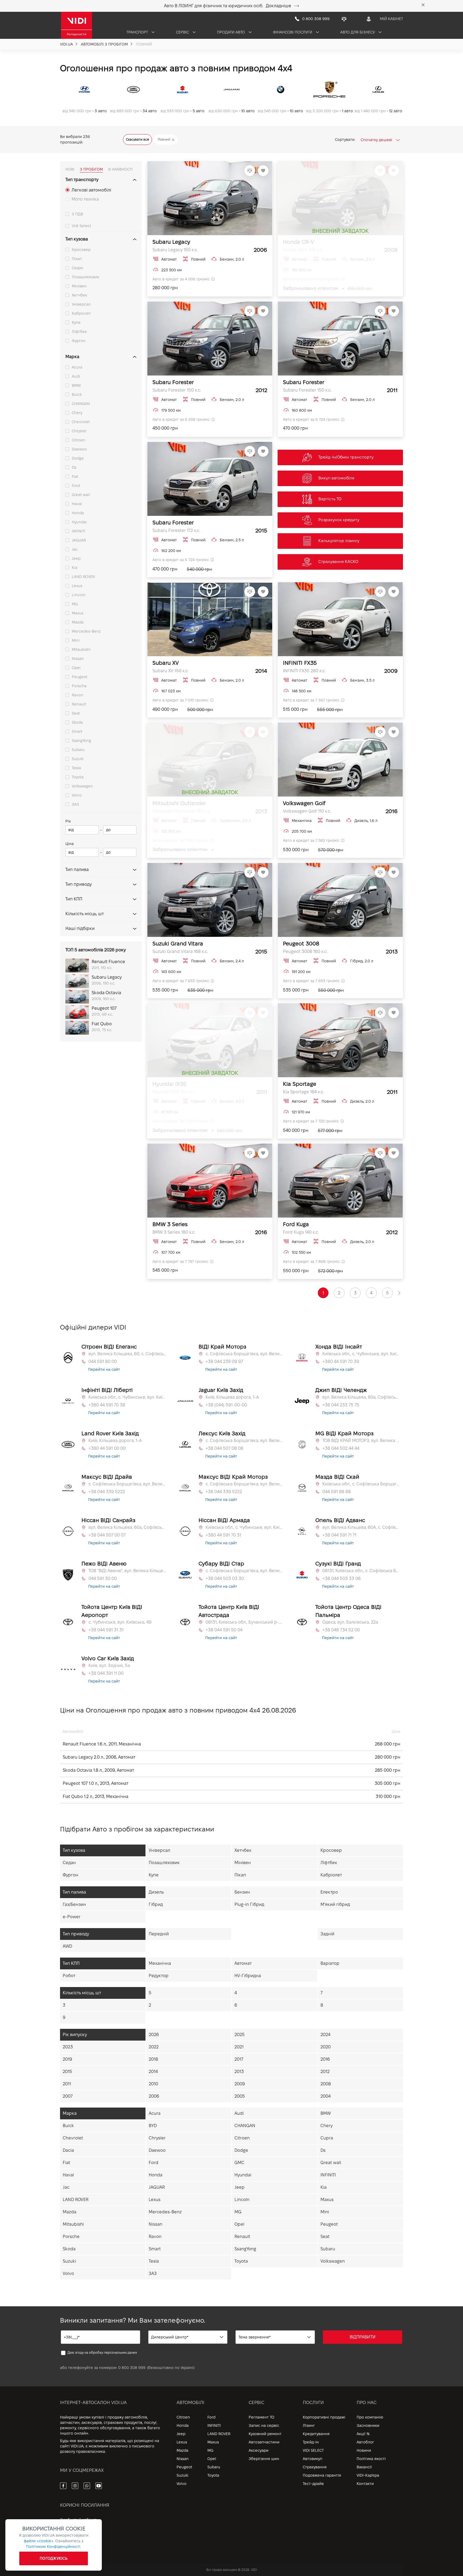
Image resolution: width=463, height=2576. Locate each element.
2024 (325, 2035)
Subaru (78, 750)
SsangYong (81, 741)
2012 (325, 2072)
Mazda (78, 622)
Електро (329, 1892)
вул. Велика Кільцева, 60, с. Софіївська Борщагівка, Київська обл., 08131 (127, 1354)
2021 (239, 2047)
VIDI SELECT (313, 2450)
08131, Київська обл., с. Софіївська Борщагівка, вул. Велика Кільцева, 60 (361, 1571)
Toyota (78, 777)
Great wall (81, 495)
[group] (85, 98)
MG (75, 604)
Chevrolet (81, 422)
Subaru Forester (173, 382)
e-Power (72, 1917)
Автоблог (365, 2442)
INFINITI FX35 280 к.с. (304, 671)
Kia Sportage (300, 1084)
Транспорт (138, 32)
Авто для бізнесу (358, 32)
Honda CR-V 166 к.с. (303, 250)
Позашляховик (85, 277)
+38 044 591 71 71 (339, 1535)
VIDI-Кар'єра (368, 2475)
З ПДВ (77, 214)
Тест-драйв (313, 2484)
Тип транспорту (82, 180)
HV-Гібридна (248, 1976)
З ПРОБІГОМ (91, 169)
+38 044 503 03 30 (225, 1578)
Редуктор (159, 1976)
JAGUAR (79, 540)
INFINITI (79, 531)
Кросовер (81, 250)
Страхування (315, 2467)
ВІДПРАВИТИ (363, 2337)
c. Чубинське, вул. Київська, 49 (120, 1622)
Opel (76, 668)
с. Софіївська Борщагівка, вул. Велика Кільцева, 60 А (244, 1571)
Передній (159, 1934)
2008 (326, 2084)
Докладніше (279, 6)
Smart (77, 731)
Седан (78, 268)
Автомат (243, 1963)
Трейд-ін (311, 2442)
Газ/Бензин (74, 1904)
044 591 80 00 (103, 1362)
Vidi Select (81, 226)
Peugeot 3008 (301, 944)
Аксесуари (259, 2450)
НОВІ (70, 169)
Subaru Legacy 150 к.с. (175, 250)
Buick (77, 395)
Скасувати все (137, 139)
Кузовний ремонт (265, 2434)
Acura (77, 367)
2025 (240, 2035)
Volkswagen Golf (304, 803)
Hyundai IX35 (169, 1084)
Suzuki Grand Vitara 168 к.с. (180, 951)
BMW (76, 385)
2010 (153, 2084)
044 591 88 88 (337, 1492)
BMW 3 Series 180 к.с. (174, 1232)
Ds (74, 467)
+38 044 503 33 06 (341, 1578)
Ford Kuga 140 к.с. (301, 1232)
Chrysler (79, 431)
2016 (325, 2059)
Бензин (242, 1892)
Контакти (365, 2484)
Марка (72, 357)
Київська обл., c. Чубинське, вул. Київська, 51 (127, 1397)
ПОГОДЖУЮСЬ (54, 2558)
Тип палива (77, 870)
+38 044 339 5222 (107, 1492)
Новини (364, 2450)
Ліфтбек (79, 332)
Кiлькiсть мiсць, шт (85, 914)
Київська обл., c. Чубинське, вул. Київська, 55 (361, 1354)
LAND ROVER (83, 577)
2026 (154, 2035)
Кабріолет (81, 313)
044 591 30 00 (103, 1578)
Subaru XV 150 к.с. (171, 671)
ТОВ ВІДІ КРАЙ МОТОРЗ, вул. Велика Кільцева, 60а (361, 1441)
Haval (77, 504)
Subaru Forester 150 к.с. (177, 390)
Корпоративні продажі (324, 2417)
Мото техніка (85, 199)
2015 (67, 2072)
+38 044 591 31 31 (106, 1630)
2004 (326, 2096)
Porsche (79, 686)
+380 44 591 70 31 (223, 1535)
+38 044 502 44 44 (341, 1448)
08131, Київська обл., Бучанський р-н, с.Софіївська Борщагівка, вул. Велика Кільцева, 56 (244, 1622)
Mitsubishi (81, 649)
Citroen (79, 440)
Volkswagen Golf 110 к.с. (307, 811)
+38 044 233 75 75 (341, 1405)
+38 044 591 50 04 (224, 1630)
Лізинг (309, 2425)
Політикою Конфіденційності (53, 2547)
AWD (67, 1946)
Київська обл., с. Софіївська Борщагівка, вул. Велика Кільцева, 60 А (361, 1484)
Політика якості (371, 2459)
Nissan (78, 659)
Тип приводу (79, 884)
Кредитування (316, 2434)
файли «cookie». (39, 2541)
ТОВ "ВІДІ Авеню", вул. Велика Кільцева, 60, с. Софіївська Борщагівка (127, 1571)
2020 (326, 2047)
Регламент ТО (262, 2417)
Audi (76, 376)
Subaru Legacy (171, 242)
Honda (78, 513)
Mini (76, 640)
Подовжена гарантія (322, 2475)
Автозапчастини (264, 2442)
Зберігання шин (264, 2459)
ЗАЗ (75, 804)
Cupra (327, 2138)
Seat (76, 713)
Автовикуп (313, 2459)
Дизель (156, 1892)
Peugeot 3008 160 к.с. (305, 951)
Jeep (76, 558)
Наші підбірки (80, 928)
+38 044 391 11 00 (106, 1673)
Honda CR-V (298, 242)
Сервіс (183, 32)
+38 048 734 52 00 (341, 1630)
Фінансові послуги (293, 32)
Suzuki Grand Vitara (178, 944)
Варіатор (330, 1963)
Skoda (77, 722)
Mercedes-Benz (86, 631)
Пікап (77, 259)
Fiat (75, 476)
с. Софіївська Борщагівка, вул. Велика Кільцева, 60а (244, 1354)
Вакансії (364, 2467)
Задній (327, 1934)
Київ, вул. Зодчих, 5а (109, 1666)
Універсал (81, 304)
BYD (153, 2126)
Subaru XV (166, 663)
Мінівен (79, 286)
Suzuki (78, 759)
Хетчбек (79, 295)
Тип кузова (77, 239)
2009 (240, 2084)
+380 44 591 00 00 (107, 1448)
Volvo (77, 795)
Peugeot (80, 677)
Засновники (368, 2425)
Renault (79, 704)
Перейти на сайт (104, 1369)
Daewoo (79, 449)
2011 (67, 2084)
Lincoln (79, 595)
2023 (68, 2047)
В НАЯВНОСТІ (120, 169)
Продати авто (231, 32)
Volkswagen (82, 786)
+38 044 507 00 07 (107, 1535)
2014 (153, 2072)
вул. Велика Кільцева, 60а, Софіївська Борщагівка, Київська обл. (361, 1397)
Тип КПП (74, 899)
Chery (77, 413)
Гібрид (156, 1904)
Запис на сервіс (264, 2425)
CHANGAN (81, 404)
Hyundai (79, 522)
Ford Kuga (296, 1224)
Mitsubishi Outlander (179, 803)
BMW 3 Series (170, 1224)
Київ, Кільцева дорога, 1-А (232, 1397)
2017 (239, 2059)
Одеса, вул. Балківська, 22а (350, 1622)
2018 (153, 2059)
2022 (154, 2047)
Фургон (79, 341)
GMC (239, 2163)
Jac (75, 549)
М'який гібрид (335, 1904)
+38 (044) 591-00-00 (226, 1405)
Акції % (363, 2434)
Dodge (78, 458)
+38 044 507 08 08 (224, 1448)
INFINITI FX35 (300, 663)
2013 (239, 2072)
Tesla (76, 768)
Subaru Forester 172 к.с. (176, 530)
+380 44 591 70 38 (107, 1405)
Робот (69, 1976)
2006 (154, 2096)
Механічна (160, 1963)
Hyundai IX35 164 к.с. (173, 1092)
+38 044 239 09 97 (224, 1362)
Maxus (78, 613)
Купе (76, 322)
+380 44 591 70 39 (341, 1362)
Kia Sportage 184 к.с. (303, 1092)
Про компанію (370, 2417)
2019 (67, 2059)
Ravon (78, 695)
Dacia (68, 2150)
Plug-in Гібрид (249, 1904)
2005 (240, 2096)
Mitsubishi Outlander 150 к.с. (182, 811)
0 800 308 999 (132, 2368)
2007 (68, 2096)
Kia (75, 568)
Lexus (77, 586)
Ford (76, 486)
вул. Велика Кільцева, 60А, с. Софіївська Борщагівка (361, 1527)
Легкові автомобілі (91, 190)
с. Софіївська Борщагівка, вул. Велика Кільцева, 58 (244, 1441)
